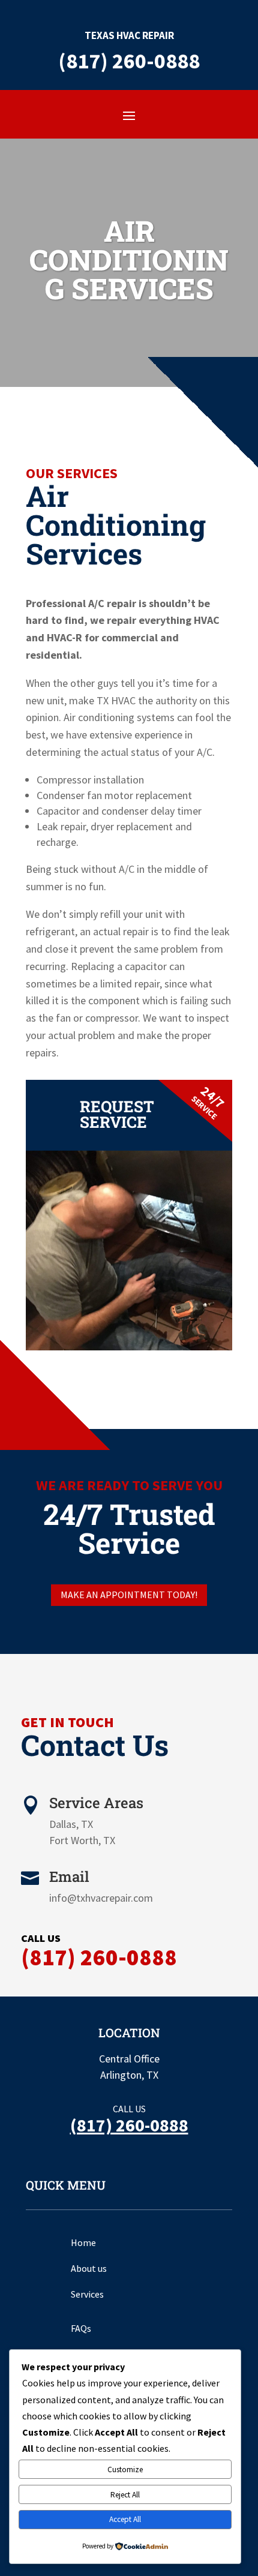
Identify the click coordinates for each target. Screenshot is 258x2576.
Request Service (117, 1114)
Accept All (125, 2519)
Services (87, 2294)
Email (69, 1877)
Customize (125, 2470)
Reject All (125, 2495)
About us (89, 2268)
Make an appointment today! (129, 1595)
